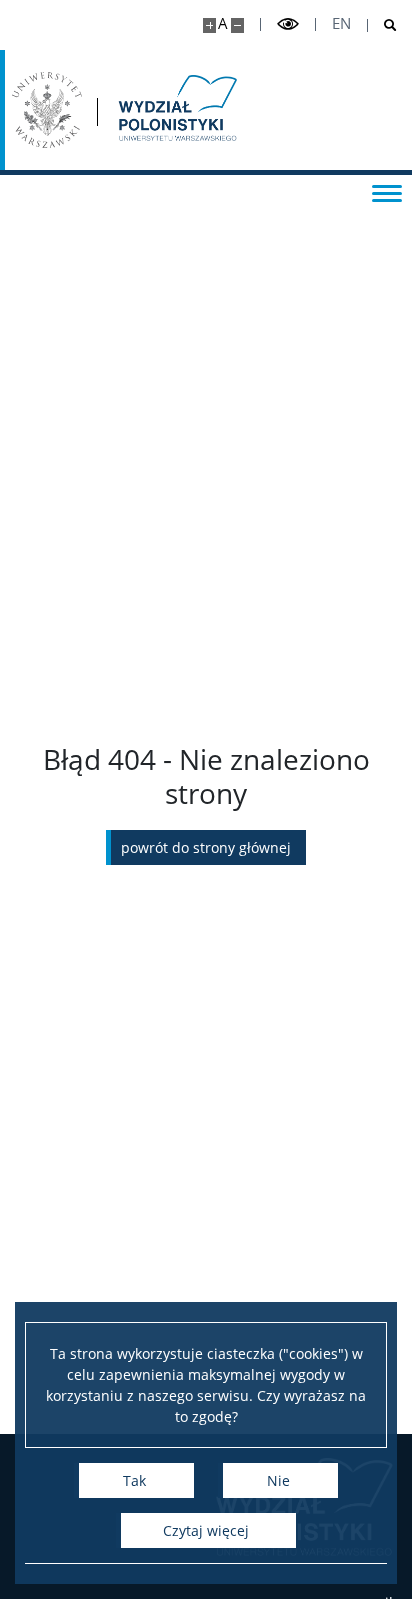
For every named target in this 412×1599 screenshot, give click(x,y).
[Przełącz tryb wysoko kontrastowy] (288, 24)
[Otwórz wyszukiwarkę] (382, 25)
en (341, 23)
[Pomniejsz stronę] (237, 25)
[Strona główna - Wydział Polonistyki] (176, 110)
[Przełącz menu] (387, 192)
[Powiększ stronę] (209, 25)
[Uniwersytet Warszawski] (47, 110)
